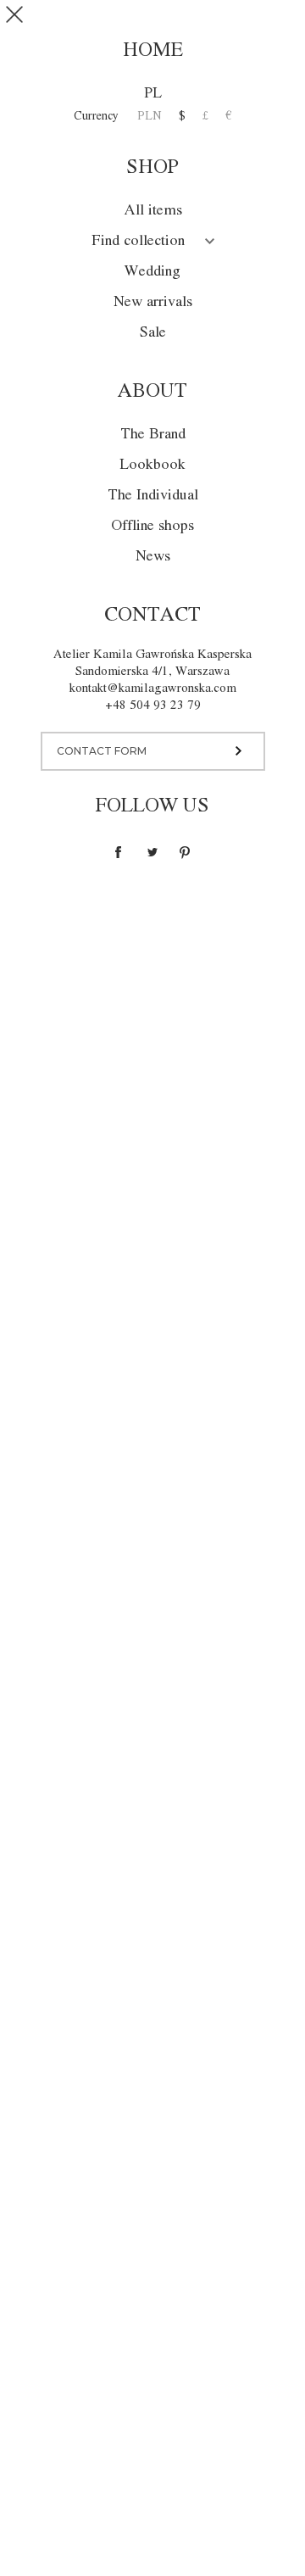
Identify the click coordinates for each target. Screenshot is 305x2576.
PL (153, 93)
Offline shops (152, 526)
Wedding (152, 272)
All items (153, 211)
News (153, 557)
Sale (153, 333)
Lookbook (152, 465)
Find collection (138, 241)
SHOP (237, 21)
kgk (153, 20)
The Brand (153, 435)
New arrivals (153, 302)
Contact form (102, 751)
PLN (150, 116)
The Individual (153, 496)
